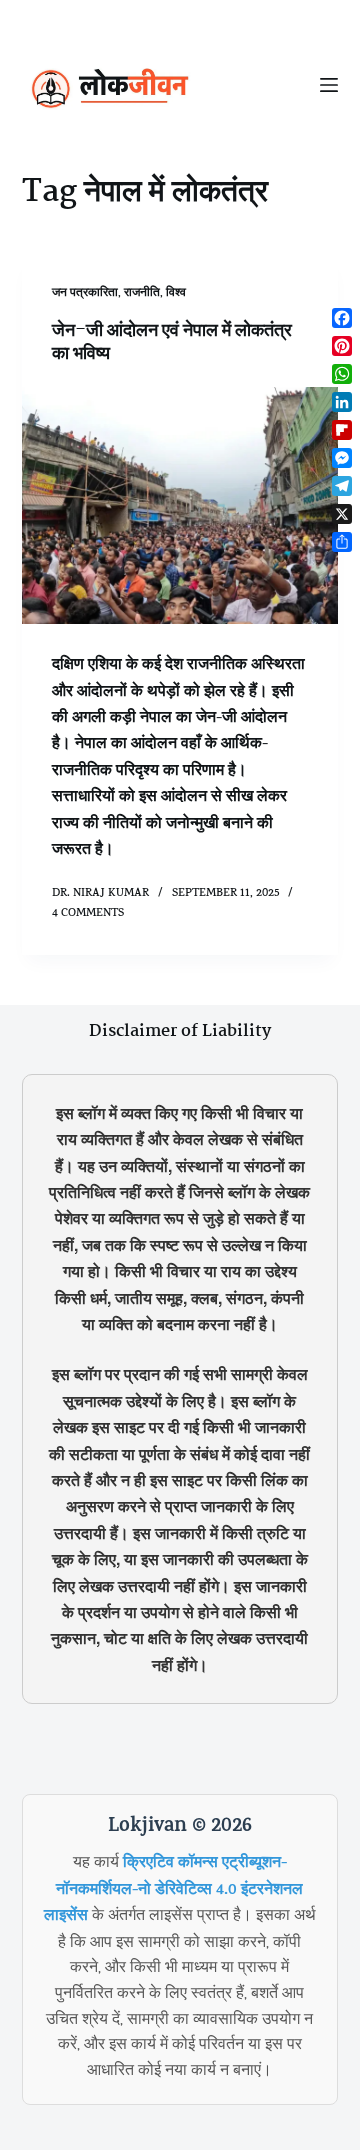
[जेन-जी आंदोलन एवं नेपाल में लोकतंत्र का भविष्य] (180, 506)
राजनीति (142, 294)
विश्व (176, 294)
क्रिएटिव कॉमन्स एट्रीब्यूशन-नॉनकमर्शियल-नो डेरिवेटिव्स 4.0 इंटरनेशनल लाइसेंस (174, 1890)
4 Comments (88, 914)
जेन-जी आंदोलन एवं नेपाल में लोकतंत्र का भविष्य (172, 342)
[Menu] (329, 85)
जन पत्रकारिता (85, 294)
